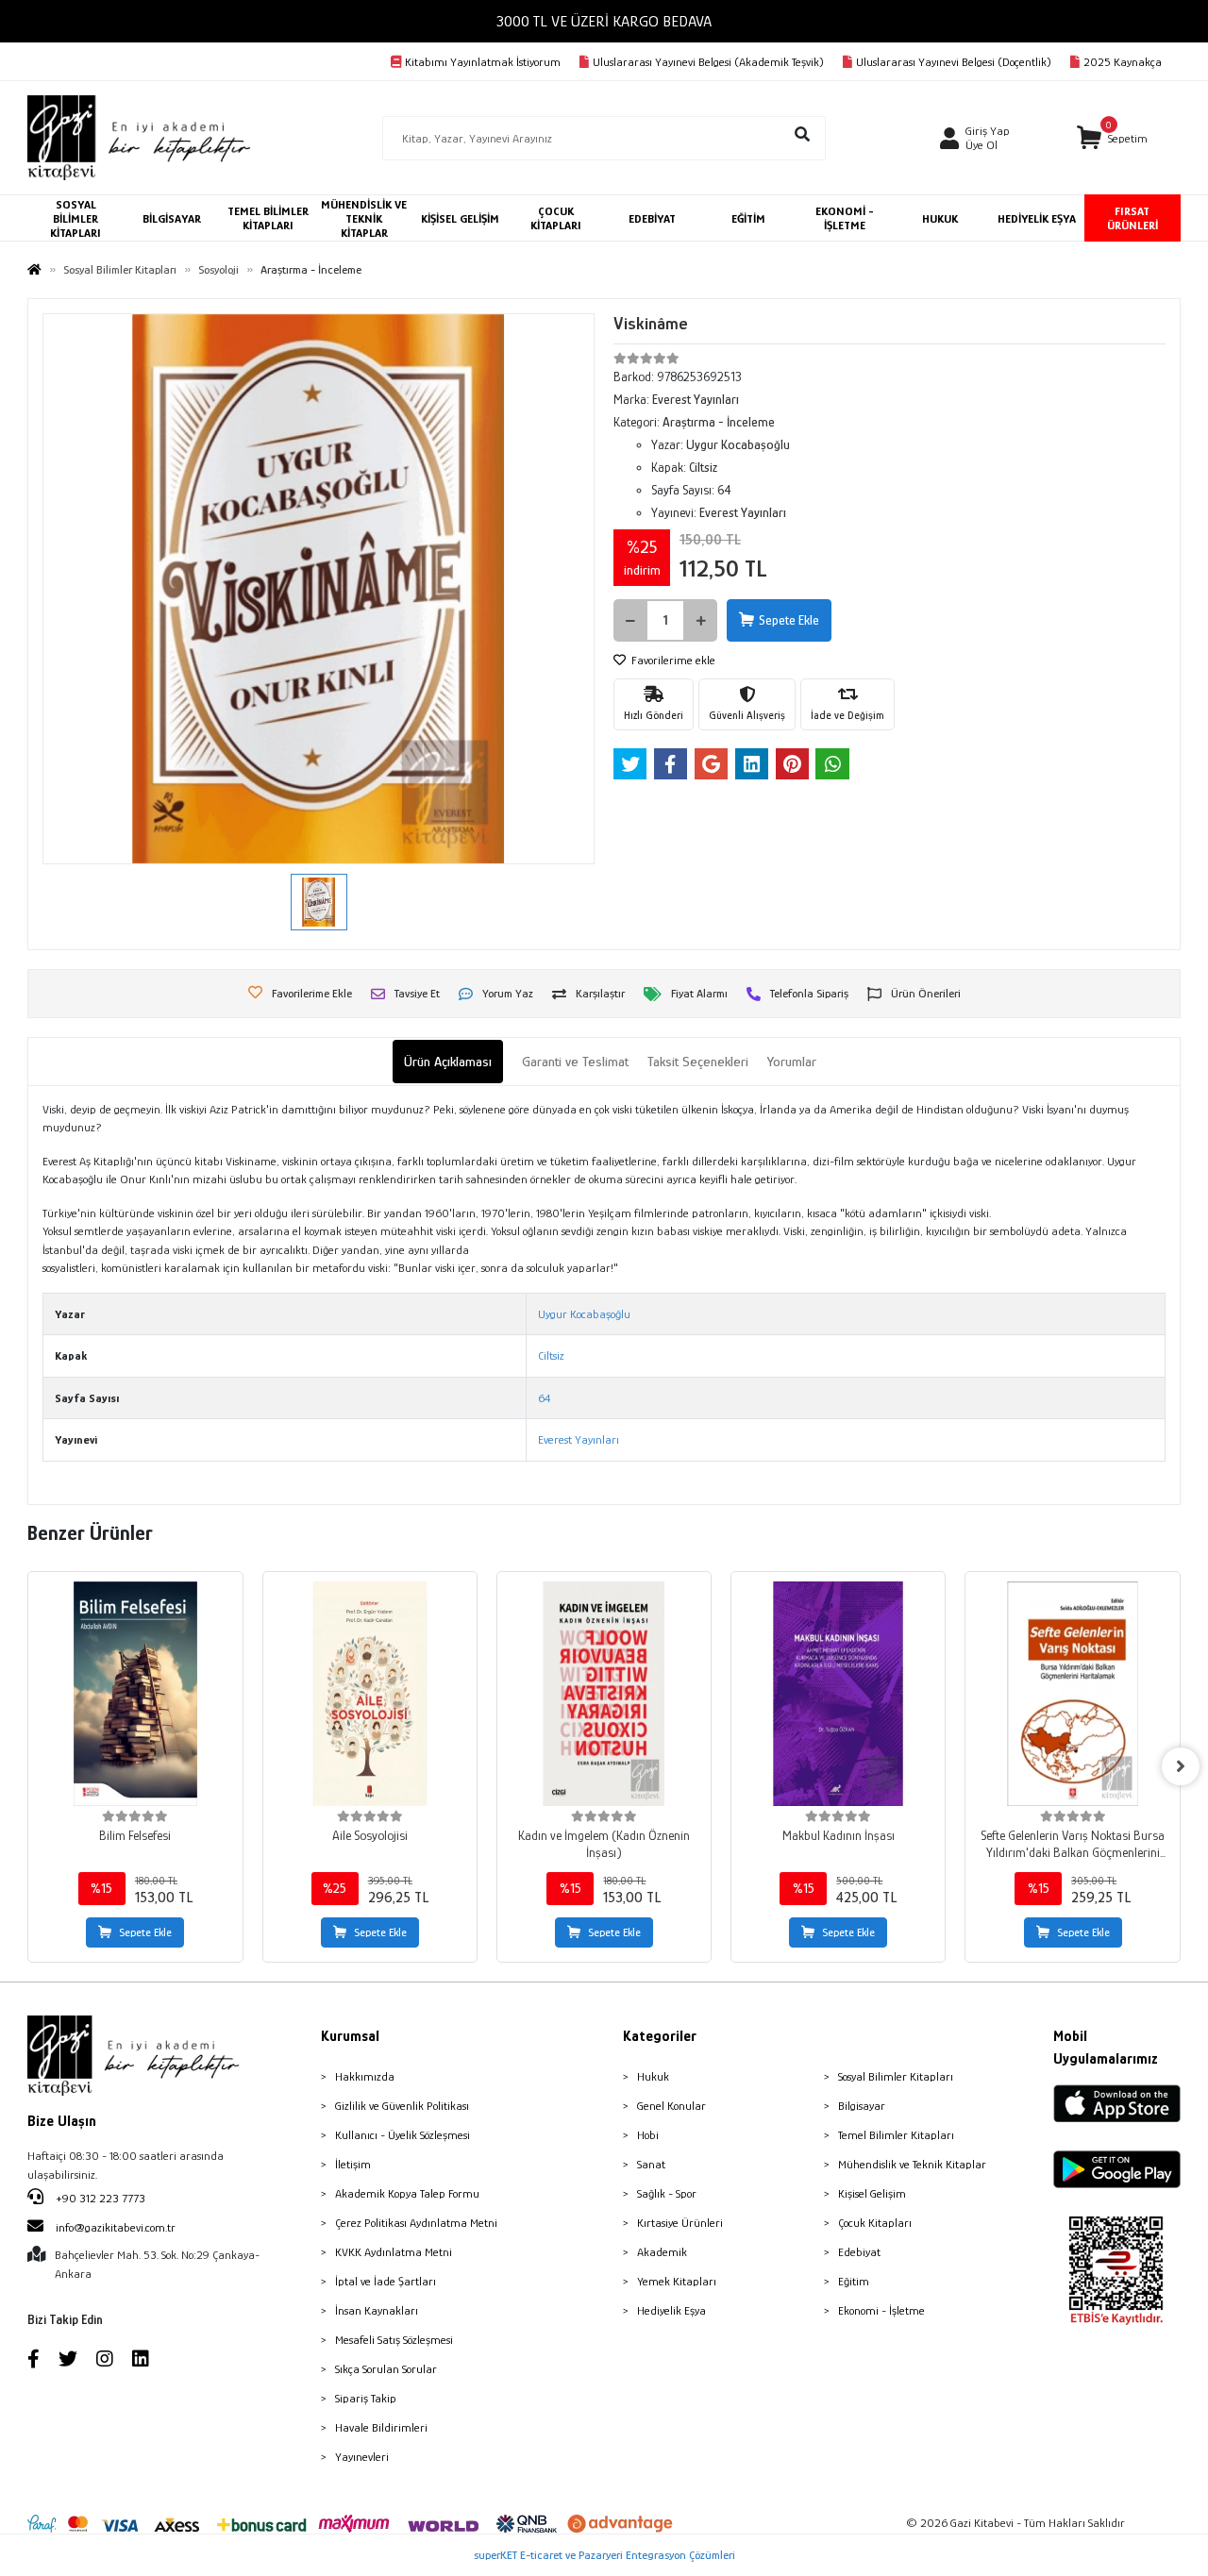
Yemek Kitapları (677, 2281)
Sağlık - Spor (667, 2193)
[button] (1112, 138)
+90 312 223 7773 (99, 2198)
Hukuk (653, 2076)
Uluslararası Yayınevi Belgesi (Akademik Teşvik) (708, 62)
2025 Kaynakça (1123, 62)
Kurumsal (350, 2036)
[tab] (448, 1062)
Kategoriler (660, 2036)
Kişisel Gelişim (872, 2193)
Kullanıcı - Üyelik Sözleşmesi (403, 2135)
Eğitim (854, 2281)
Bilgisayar (862, 2106)
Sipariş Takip (366, 2398)
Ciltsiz (551, 1355)
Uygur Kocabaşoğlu (584, 1314)
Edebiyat (859, 2252)
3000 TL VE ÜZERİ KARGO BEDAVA (604, 21)
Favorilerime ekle (672, 660)
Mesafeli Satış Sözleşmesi (394, 2340)
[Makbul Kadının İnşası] (838, 1694)
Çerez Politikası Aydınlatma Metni (416, 2223)
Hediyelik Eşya (671, 2310)
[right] (1181, 1766)
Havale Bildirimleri (381, 2427)
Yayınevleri (362, 2457)
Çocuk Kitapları (875, 2223)
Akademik (662, 2252)
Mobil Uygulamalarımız (1106, 2048)
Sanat (651, 2164)
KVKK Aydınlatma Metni (394, 2252)
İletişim (353, 2164)
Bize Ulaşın (62, 2121)
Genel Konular (671, 2106)
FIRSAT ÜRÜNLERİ (1132, 218)
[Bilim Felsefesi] (135, 1694)
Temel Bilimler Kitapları (896, 2135)
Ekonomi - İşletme (881, 2310)
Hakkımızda (365, 2076)
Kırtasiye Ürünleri (680, 2223)
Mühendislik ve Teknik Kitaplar (912, 2164)
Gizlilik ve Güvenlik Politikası (402, 2106)
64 (544, 1398)
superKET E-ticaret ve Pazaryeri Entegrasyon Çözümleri (604, 2555)
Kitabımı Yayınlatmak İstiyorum (483, 62)
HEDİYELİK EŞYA (1037, 218)
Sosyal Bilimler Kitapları (896, 2076)
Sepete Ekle (789, 620)
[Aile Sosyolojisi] (370, 1694)
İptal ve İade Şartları (386, 2281)
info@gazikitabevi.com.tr (116, 2227)
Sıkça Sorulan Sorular (386, 2369)
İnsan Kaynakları (377, 2310)
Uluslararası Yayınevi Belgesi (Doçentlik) (954, 62)
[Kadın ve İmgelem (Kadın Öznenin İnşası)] (604, 1694)
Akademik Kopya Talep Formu (407, 2193)
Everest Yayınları (579, 1439)
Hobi (648, 2135)
